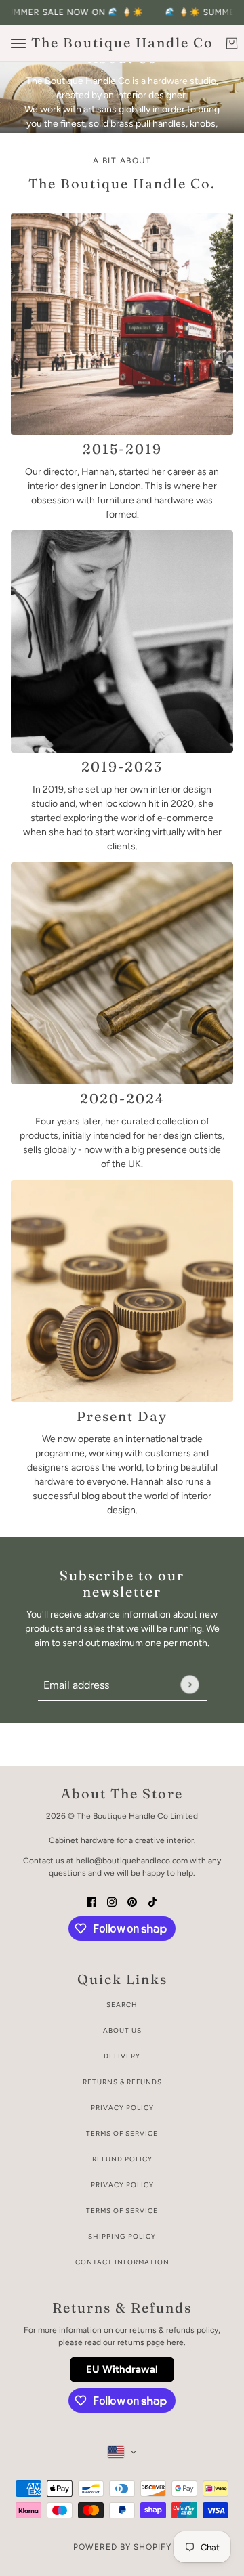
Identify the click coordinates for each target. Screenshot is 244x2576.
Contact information (122, 2262)
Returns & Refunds (122, 2082)
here (175, 2342)
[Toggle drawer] (18, 44)
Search (122, 2005)
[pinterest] (132, 1901)
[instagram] (112, 1901)
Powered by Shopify (122, 2547)
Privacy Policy (122, 2108)
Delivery (122, 2056)
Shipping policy (122, 2236)
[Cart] (232, 43)
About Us (122, 2030)
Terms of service (122, 2211)
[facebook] (91, 1901)
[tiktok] (152, 1901)
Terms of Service (122, 2133)
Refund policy (122, 2159)
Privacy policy (122, 2185)
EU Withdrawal (122, 2369)
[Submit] (189, 1685)
